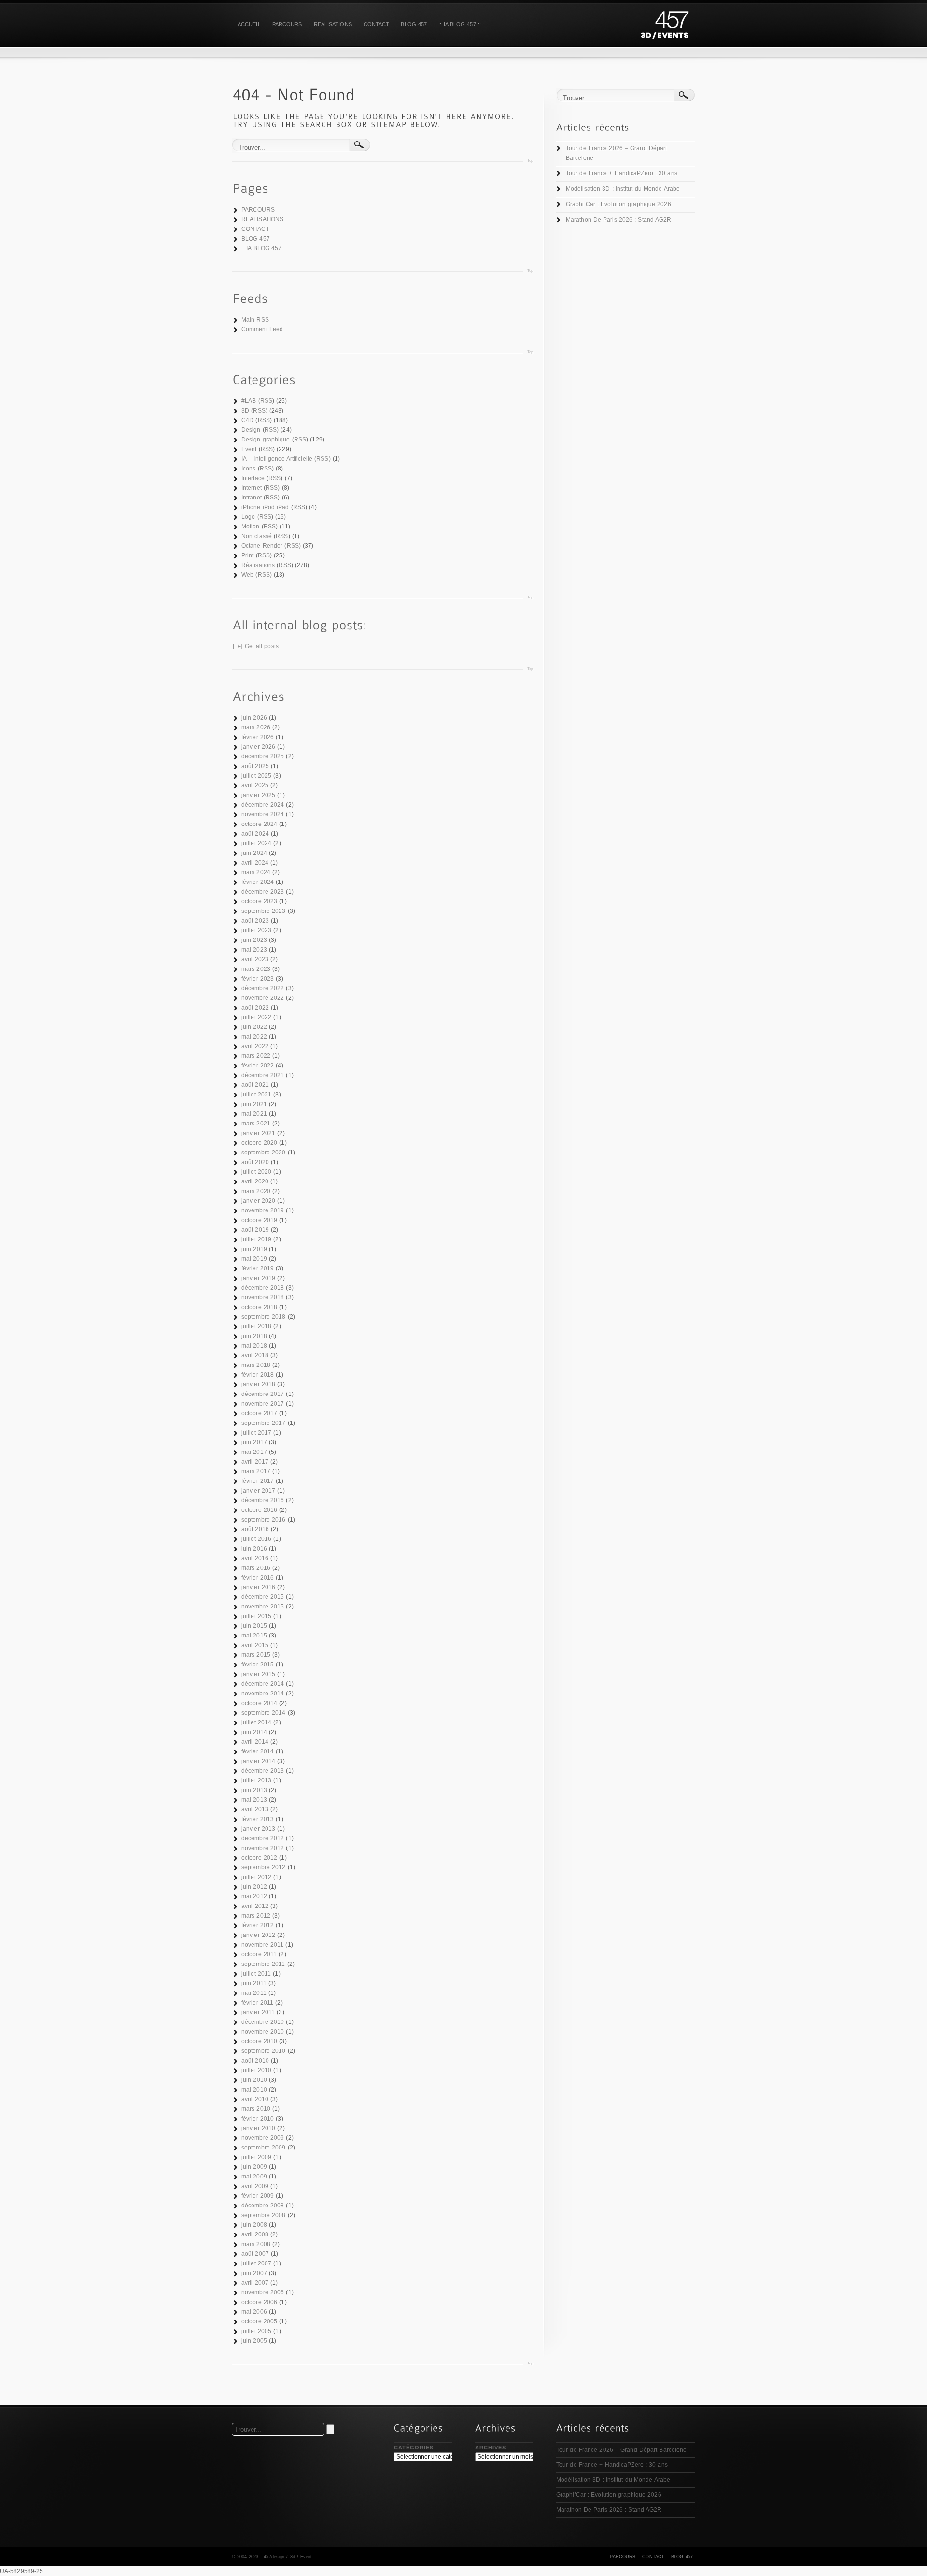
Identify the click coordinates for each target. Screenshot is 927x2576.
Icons (249, 469)
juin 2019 (254, 1249)
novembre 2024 (263, 814)
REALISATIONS (333, 24)
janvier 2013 (258, 1829)
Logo (248, 517)
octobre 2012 (259, 1858)
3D (245, 411)
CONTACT (377, 24)
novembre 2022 (263, 998)
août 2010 (255, 2061)
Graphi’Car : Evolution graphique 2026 (618, 204)
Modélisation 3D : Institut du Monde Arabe (623, 189)
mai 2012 (254, 1896)
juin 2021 (254, 1104)
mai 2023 (254, 950)
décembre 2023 (263, 892)
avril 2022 (255, 1046)
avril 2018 (255, 1355)
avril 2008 (255, 2234)
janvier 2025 (258, 795)
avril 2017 (255, 1462)
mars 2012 (256, 1916)
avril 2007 (255, 2283)
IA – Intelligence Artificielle (277, 459)
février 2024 (258, 882)
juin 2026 (254, 718)
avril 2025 (255, 785)
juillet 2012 (256, 1877)
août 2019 (255, 1230)
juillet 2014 (256, 1722)
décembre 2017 (263, 1394)
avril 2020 (255, 1181)
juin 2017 (254, 1442)
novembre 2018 (263, 1297)
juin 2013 (254, 1790)
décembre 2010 (263, 2022)
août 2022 (255, 1008)
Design (251, 430)
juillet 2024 (256, 843)
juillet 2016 (256, 1539)
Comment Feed (262, 329)
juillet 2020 (256, 1172)
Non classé (257, 536)
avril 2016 (255, 1558)
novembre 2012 (263, 1848)
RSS (266, 401)
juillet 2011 (256, 1974)
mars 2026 (256, 727)
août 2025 (255, 766)
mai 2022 (254, 1037)
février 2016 (258, 1578)
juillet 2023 (256, 930)
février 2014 (258, 1751)
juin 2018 (254, 1336)
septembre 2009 (263, 2148)
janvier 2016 (258, 1587)
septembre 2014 (263, 1713)
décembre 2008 (263, 2206)
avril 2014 (255, 1742)
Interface (253, 478)
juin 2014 (254, 1732)
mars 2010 (256, 2109)
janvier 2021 (258, 1133)
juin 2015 (254, 1626)
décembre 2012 (263, 1838)
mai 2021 (254, 1114)
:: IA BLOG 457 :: (460, 24)
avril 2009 (255, 2186)
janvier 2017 (258, 1491)
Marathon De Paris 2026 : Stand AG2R (619, 220)
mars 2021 (256, 1124)
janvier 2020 (258, 1201)
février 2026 (258, 737)
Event (249, 449)
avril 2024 (255, 863)
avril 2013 (255, 1809)
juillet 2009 (256, 2157)
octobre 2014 (259, 1703)
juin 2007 (254, 2273)
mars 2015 (256, 1655)
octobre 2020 (259, 1143)
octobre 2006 (259, 2302)
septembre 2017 (263, 1423)
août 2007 (255, 2254)
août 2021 (255, 1085)
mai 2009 (254, 2177)
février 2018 (258, 1375)
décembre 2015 (263, 1597)
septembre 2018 (263, 1317)
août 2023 (255, 921)
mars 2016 (256, 1568)
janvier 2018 (258, 1384)
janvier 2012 (258, 1935)
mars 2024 (256, 872)
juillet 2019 (256, 1239)
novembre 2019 (263, 1210)
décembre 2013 (263, 1771)
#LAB (249, 401)
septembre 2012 (263, 1867)
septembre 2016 (263, 1520)
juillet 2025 (256, 776)
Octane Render (262, 546)
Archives (491, 2448)
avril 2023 (255, 959)
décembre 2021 (263, 1075)
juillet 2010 (256, 2070)
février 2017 (258, 1481)
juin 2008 (254, 2225)
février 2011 (257, 2003)
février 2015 (258, 1665)
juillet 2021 (256, 1095)
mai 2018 (254, 1346)
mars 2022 (256, 1056)
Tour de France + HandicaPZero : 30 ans (622, 173)
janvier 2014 (258, 1761)
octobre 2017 (259, 1413)
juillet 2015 (256, 1616)
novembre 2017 (263, 1404)
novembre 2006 (263, 2292)
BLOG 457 (414, 24)
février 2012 (258, 1925)
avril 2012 (255, 1906)
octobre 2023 (259, 901)
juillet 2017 (256, 1433)
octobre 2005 (259, 2321)
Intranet (252, 498)
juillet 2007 (256, 2263)
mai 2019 (254, 1259)
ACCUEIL (249, 24)
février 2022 (258, 1066)
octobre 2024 (259, 824)
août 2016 (255, 1529)
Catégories (414, 2448)
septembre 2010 (263, 2051)
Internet (252, 488)
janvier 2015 (258, 1674)
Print (248, 555)
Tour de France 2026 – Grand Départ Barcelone (616, 153)
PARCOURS (287, 24)
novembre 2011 (262, 1945)
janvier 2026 (258, 747)
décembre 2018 (263, 1288)
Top (530, 161)
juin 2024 (254, 853)
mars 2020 (256, 1191)
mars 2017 (256, 1471)
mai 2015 (254, 1636)
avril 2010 (255, 2099)
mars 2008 (256, 2244)
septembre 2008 (263, 2215)
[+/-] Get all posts (256, 646)
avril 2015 (255, 1645)
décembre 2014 (263, 1684)
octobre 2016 (259, 1510)
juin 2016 (254, 1549)
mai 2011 (254, 1993)
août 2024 (255, 834)
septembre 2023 (263, 911)
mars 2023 (256, 969)
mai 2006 (254, 2312)
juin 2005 (254, 2341)
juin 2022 (254, 1027)
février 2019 (258, 1268)
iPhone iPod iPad (265, 507)
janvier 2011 (258, 2012)
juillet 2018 (256, 1326)
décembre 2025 (263, 756)
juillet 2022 (256, 1017)
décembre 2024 (263, 805)
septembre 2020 (263, 1153)
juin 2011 (254, 1983)
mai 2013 (254, 1800)
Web (247, 575)
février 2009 (258, 2196)
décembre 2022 (263, 988)
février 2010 (258, 2119)
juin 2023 (254, 940)
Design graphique (266, 440)
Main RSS (255, 320)
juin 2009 (254, 2167)
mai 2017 (254, 1452)
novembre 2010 (263, 2032)
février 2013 (258, 1819)
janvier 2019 (258, 1278)
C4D (247, 420)
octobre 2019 (259, 1220)
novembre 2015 (263, 1607)
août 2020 (255, 1162)
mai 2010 (254, 2090)
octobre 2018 (259, 1307)
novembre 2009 (263, 2138)
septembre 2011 (263, 1964)
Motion (251, 527)
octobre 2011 (259, 1954)
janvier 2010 (258, 2128)
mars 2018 (256, 1365)
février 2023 (258, 979)
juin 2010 (254, 2080)
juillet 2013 (256, 1780)
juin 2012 (254, 1887)
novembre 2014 (263, 1694)
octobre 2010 (259, 2041)
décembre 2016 (263, 1500)
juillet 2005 (256, 2331)
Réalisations (258, 565)
